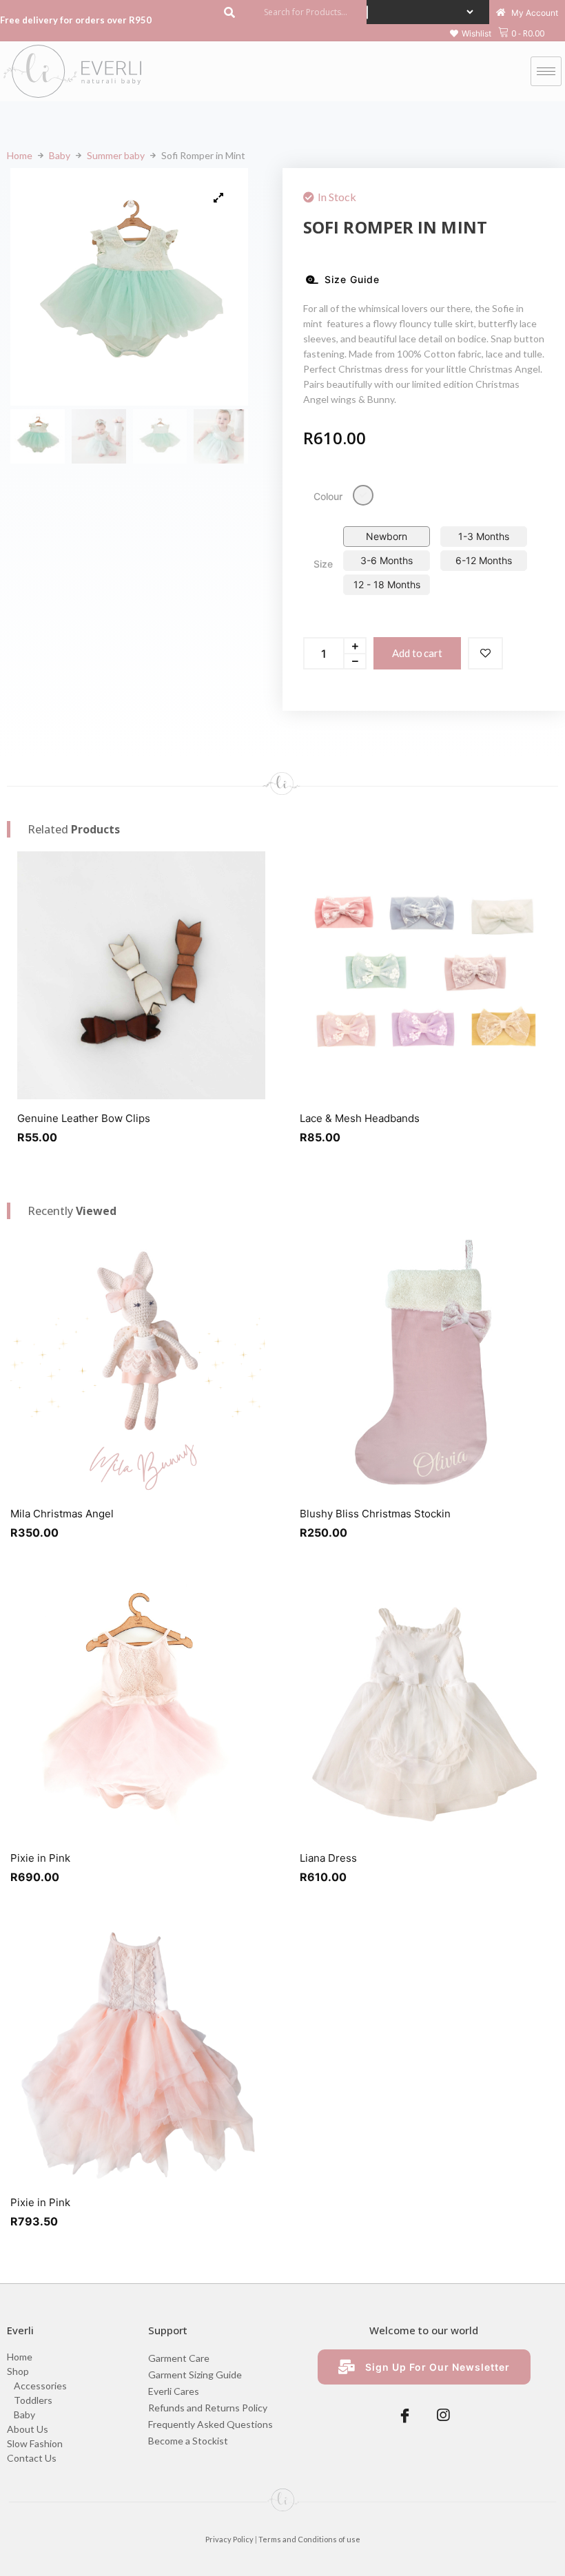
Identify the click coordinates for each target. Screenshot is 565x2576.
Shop (18, 2371)
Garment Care (179, 2358)
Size (323, 564)
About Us (28, 2429)
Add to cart (417, 653)
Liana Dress (328, 1858)
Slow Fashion (35, 2443)
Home (20, 155)
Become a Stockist (188, 2441)
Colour (328, 496)
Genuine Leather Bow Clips (84, 1118)
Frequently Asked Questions (210, 2424)
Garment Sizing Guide (195, 2375)
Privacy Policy (229, 2539)
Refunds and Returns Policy (208, 2408)
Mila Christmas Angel (62, 1514)
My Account (534, 13)
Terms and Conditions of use (309, 2539)
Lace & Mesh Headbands (360, 1118)
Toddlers (33, 2400)
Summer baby (116, 155)
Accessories (40, 2386)
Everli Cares (174, 2391)
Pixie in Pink (40, 1858)
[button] (471, 34)
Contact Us (32, 2458)
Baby (60, 155)
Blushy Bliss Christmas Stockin (375, 1514)
